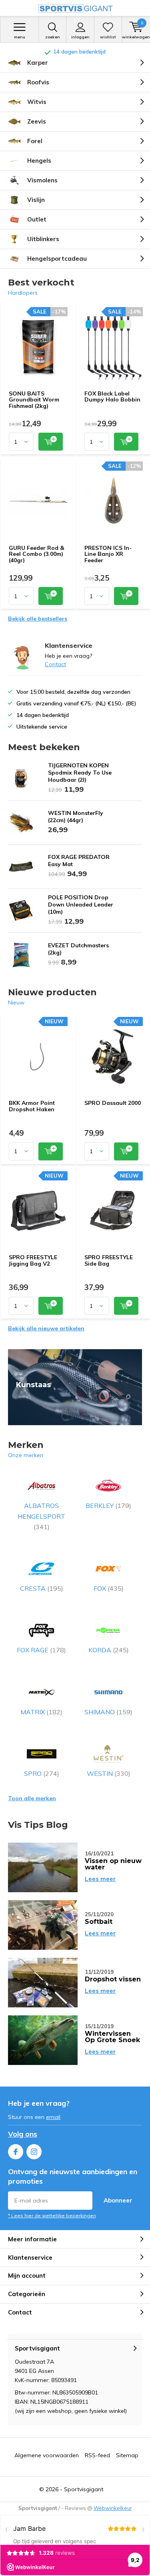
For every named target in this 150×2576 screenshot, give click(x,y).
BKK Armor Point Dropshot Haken (32, 1106)
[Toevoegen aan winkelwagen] (51, 442)
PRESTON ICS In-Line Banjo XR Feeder (108, 554)
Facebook (16, 2152)
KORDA (109, 1650)
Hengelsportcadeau (57, 259)
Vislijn (36, 200)
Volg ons (23, 2134)
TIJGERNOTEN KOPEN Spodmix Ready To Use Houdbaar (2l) (80, 773)
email (53, 2117)
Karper (38, 63)
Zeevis (37, 121)
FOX (109, 1588)
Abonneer (118, 2200)
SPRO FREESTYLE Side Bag (109, 1260)
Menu (20, 37)
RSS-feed (97, 2455)
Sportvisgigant (84, 2489)
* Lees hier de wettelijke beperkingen (52, 2216)
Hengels (39, 161)
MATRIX (41, 1712)
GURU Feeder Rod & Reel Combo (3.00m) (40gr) (36, 554)
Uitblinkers (43, 239)
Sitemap (127, 2455)
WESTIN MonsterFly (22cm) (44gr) (76, 817)
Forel (35, 141)
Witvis (37, 102)
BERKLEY (108, 1506)
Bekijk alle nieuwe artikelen (46, 1328)
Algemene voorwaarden (47, 2455)
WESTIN (109, 1773)
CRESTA (42, 1588)
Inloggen (80, 37)
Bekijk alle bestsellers (38, 619)
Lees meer (100, 1879)
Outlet (37, 219)
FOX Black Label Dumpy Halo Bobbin (112, 397)
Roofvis (38, 82)
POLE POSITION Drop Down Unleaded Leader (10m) (81, 905)
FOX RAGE (41, 1650)
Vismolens (42, 180)
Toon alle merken (32, 1798)
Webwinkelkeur (113, 2508)
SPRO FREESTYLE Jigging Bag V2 (33, 1260)
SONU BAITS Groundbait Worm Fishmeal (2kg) (34, 400)
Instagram (34, 2152)
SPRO (42, 1773)
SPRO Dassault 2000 (113, 1103)
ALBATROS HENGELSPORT (41, 1516)
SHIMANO (108, 1712)
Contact (55, 664)
